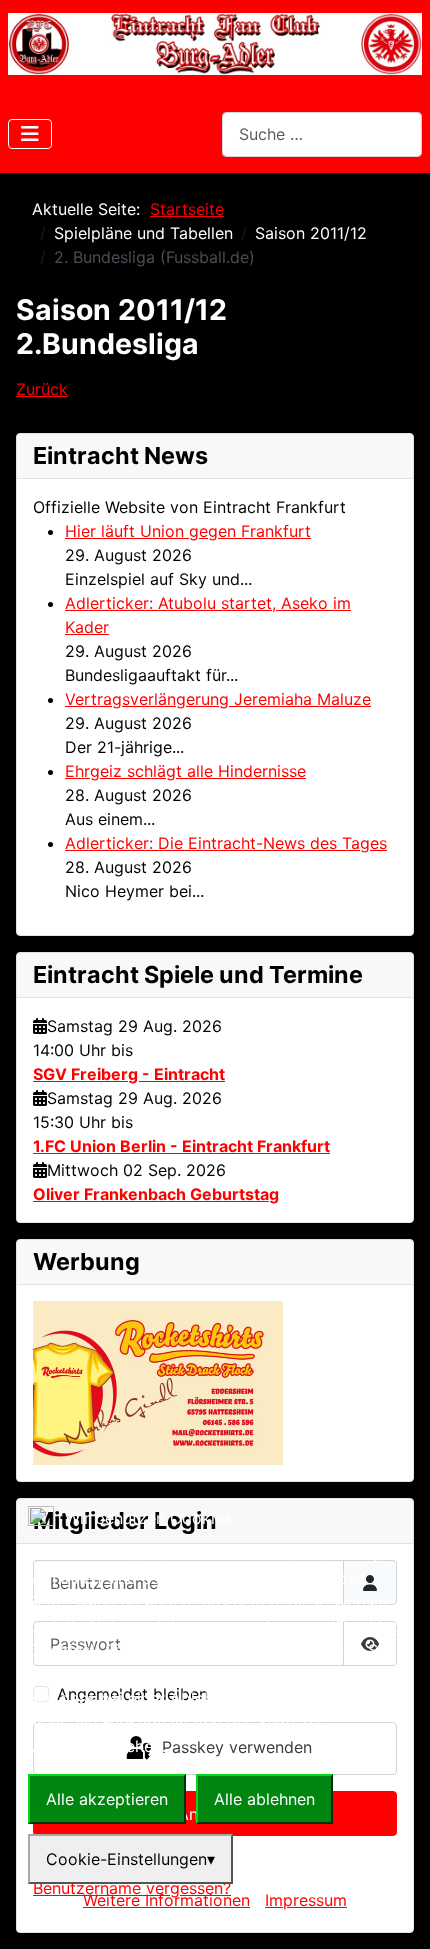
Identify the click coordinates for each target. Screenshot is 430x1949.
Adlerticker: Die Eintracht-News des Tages (226, 843)
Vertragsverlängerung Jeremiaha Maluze (218, 699)
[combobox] (322, 134)
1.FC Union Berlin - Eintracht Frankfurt (181, 1146)
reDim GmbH (287, 1925)
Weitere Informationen (166, 1900)
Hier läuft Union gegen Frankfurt (188, 531)
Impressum (306, 1900)
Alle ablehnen (264, 1799)
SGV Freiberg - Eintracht (129, 1074)
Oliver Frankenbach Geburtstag (156, 1194)
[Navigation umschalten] (30, 134)
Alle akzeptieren (107, 1799)
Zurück (42, 389)
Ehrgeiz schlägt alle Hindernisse (185, 771)
